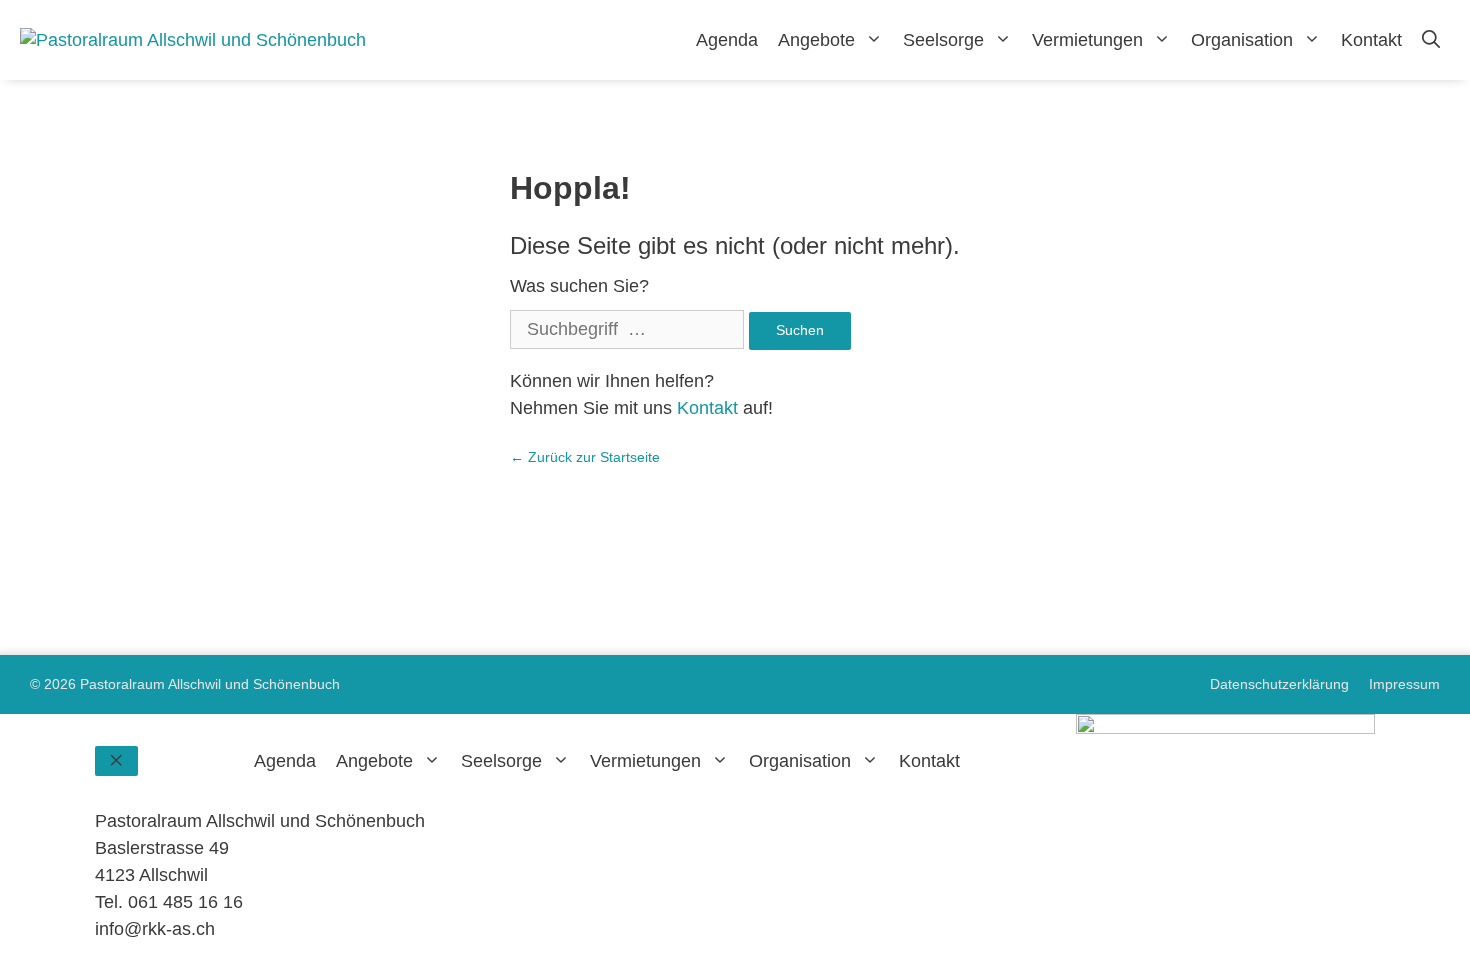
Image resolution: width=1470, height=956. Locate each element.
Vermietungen (1087, 40)
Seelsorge (943, 40)
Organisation (1242, 40)
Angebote (816, 40)
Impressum (1404, 684)
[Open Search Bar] (1431, 40)
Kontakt (1371, 40)
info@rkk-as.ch (155, 929)
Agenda (727, 40)
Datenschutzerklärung (1279, 684)
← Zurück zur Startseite (585, 457)
